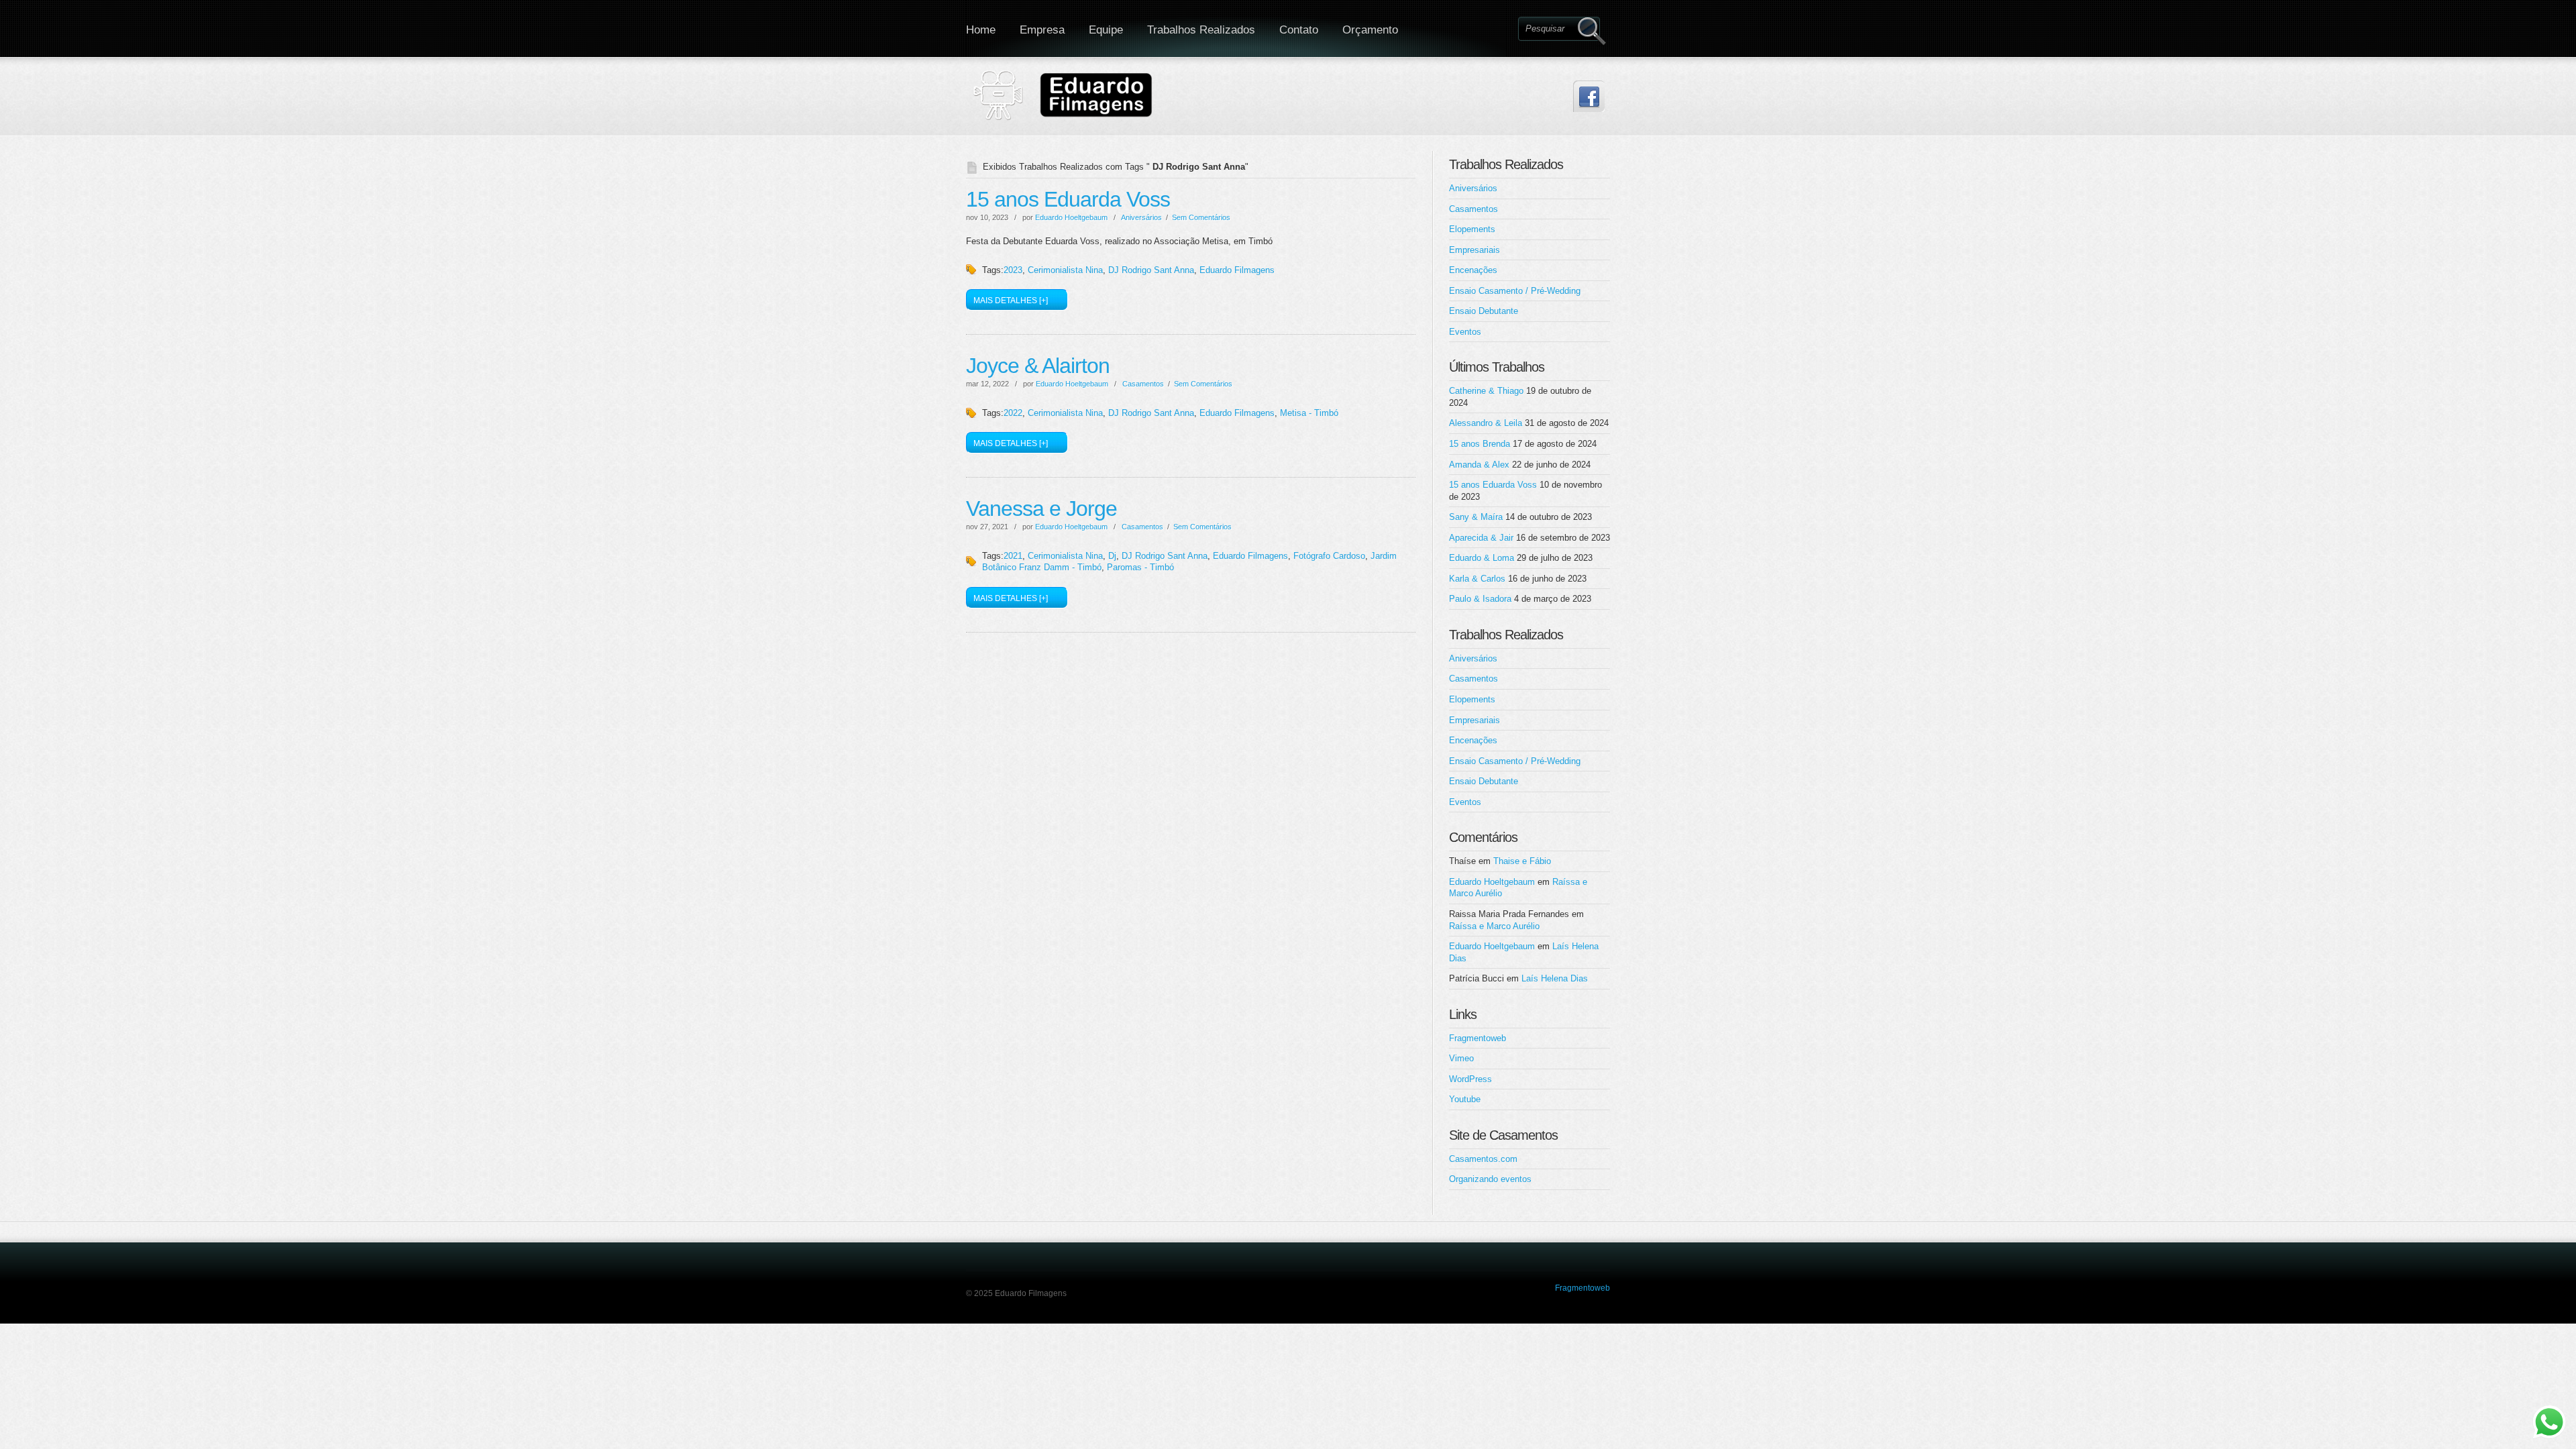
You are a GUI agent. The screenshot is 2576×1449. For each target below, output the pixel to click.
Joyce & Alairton (1038, 366)
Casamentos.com (1483, 1159)
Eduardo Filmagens (1237, 270)
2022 (1013, 413)
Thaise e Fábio (1522, 861)
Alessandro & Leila (1486, 423)
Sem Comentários (1201, 217)
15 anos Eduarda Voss (1068, 199)
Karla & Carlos (1477, 579)
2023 (1013, 270)
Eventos (1465, 332)
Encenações (1473, 270)
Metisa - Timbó (1309, 413)
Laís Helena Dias (1555, 978)
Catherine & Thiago (1486, 391)
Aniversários (1141, 217)
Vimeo (1461, 1058)
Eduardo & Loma (1482, 558)
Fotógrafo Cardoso (1329, 556)
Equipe (1106, 30)
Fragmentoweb (1478, 1038)
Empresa (1042, 30)
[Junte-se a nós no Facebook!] (1589, 96)
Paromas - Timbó (1140, 567)
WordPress (1470, 1079)
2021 (1013, 556)
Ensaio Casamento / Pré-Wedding (1515, 291)
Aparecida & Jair (1481, 538)
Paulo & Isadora (1480, 599)
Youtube (1465, 1099)
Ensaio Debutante (1484, 311)
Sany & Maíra (1476, 517)
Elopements (1472, 229)
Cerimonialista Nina (1065, 270)
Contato (1299, 30)
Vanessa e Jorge (1041, 508)
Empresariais (1474, 250)
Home (981, 30)
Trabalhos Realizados (1201, 30)
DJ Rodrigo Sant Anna (1151, 270)
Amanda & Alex (1479, 465)
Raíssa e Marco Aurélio (1494, 926)
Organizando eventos (1490, 1179)
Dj (1112, 556)
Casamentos (1143, 384)
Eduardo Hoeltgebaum (1071, 217)
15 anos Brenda (1480, 444)
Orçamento (1370, 30)
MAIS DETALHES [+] (1011, 301)
